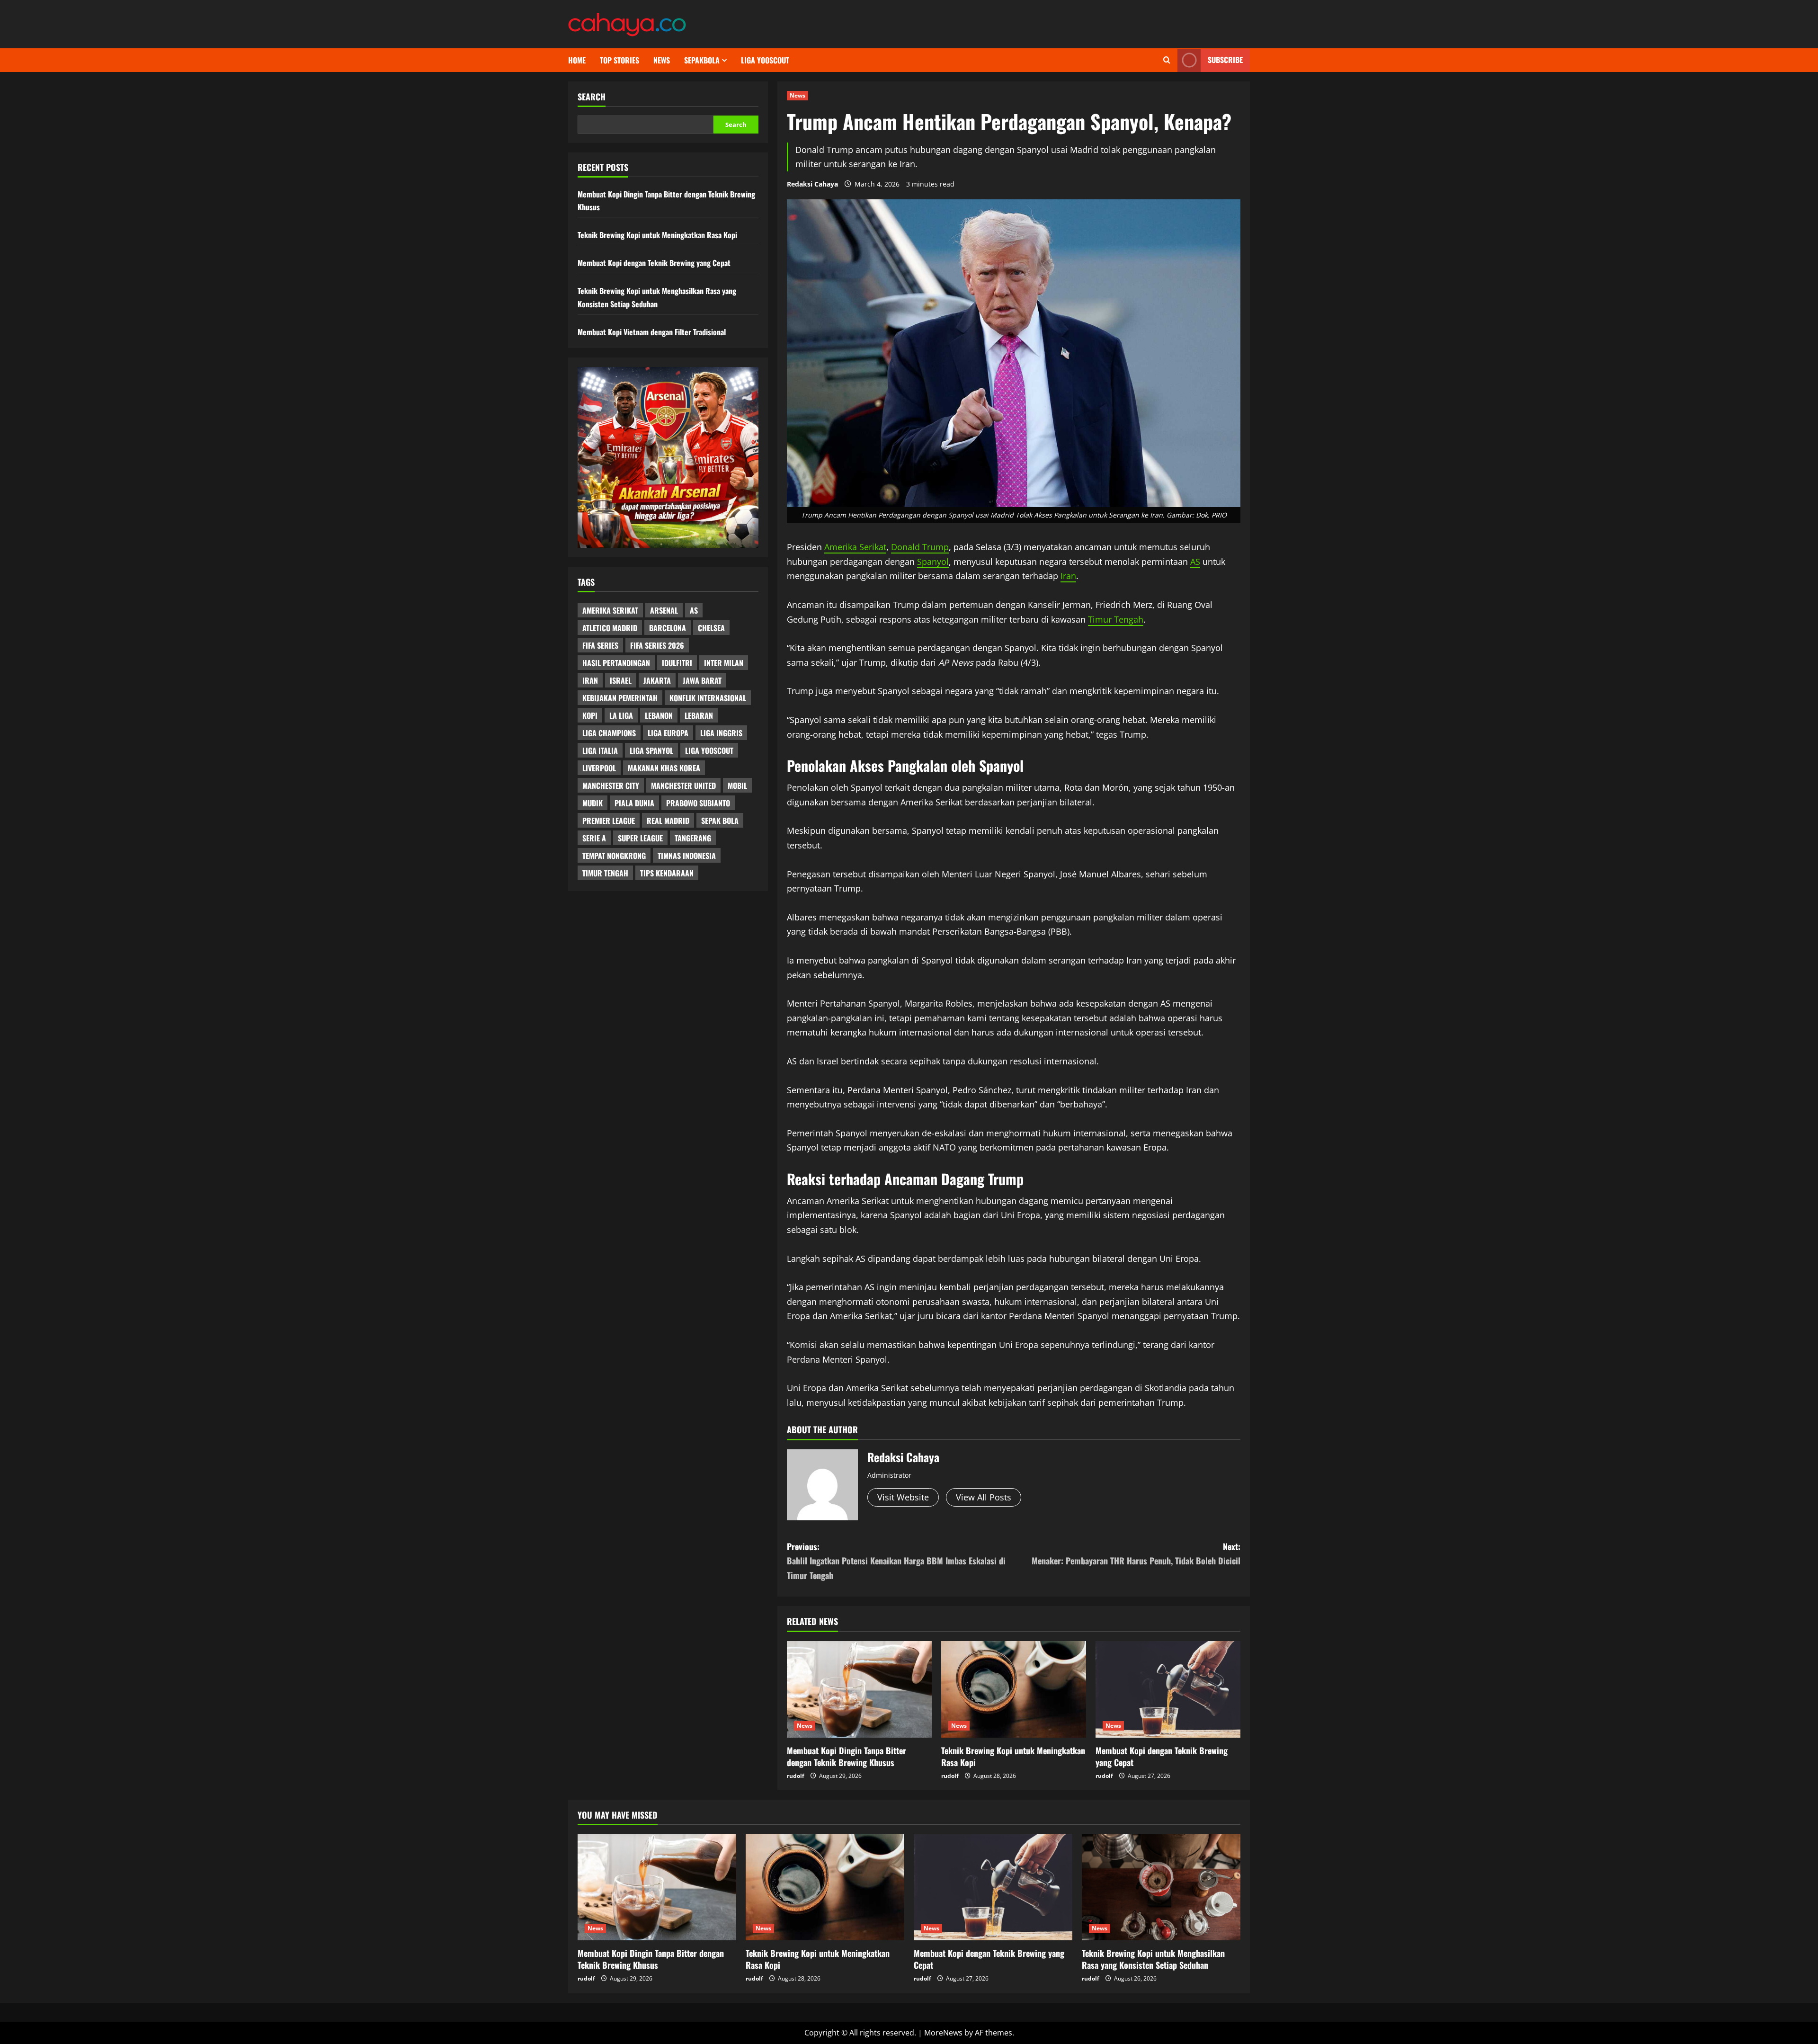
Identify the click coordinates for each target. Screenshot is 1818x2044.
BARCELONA (668, 628)
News (662, 60)
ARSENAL (664, 610)
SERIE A (594, 838)
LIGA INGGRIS (721, 733)
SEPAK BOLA (720, 821)
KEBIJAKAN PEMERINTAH (620, 698)
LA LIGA (621, 715)
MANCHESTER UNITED (683, 785)
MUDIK (593, 803)
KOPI (590, 715)
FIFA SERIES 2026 (657, 645)
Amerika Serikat (855, 547)
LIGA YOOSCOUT (765, 60)
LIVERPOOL (599, 768)
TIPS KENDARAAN (667, 873)
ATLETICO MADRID (610, 628)
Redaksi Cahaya (812, 184)
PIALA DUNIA (634, 803)
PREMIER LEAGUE (609, 821)
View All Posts (984, 1497)
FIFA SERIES (600, 645)
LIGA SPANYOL (651, 750)
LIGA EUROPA (668, 733)
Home (577, 60)
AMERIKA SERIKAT (610, 610)
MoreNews (943, 2033)
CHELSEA (711, 628)
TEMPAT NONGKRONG (614, 856)
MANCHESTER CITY (611, 785)
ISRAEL (621, 680)
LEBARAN (699, 715)
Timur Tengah (1116, 619)
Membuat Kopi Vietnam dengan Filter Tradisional (652, 332)
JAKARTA (657, 680)
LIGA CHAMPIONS (609, 733)
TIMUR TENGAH (605, 873)
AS (1195, 562)
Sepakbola (702, 60)
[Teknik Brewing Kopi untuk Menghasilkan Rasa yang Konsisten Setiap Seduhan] (1161, 1887)
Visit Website (903, 1497)
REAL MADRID (668, 821)
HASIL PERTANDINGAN (616, 663)
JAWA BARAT (702, 680)
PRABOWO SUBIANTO (698, 803)
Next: (1136, 1554)
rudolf (796, 1776)
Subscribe (1225, 60)
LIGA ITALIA (600, 750)
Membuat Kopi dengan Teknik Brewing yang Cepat (1162, 1756)
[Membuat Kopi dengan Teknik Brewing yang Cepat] (1168, 1689)
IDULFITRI (677, 663)
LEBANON (659, 715)
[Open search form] (1167, 60)
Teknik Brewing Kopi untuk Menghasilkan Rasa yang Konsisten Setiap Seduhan (1153, 1959)
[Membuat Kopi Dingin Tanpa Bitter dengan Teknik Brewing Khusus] (859, 1689)
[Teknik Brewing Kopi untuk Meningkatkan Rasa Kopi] (1014, 1689)
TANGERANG (693, 838)
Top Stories (619, 60)
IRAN (590, 680)
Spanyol (933, 562)
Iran (1068, 576)
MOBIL (737, 785)
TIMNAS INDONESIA (687, 856)
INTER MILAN (724, 663)
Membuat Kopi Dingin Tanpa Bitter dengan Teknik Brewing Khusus (847, 1756)
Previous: (896, 1561)
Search (592, 97)
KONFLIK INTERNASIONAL (708, 698)
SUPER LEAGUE (640, 838)
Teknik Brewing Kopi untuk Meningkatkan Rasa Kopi (1013, 1756)
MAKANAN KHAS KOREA (664, 768)
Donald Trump (920, 547)
